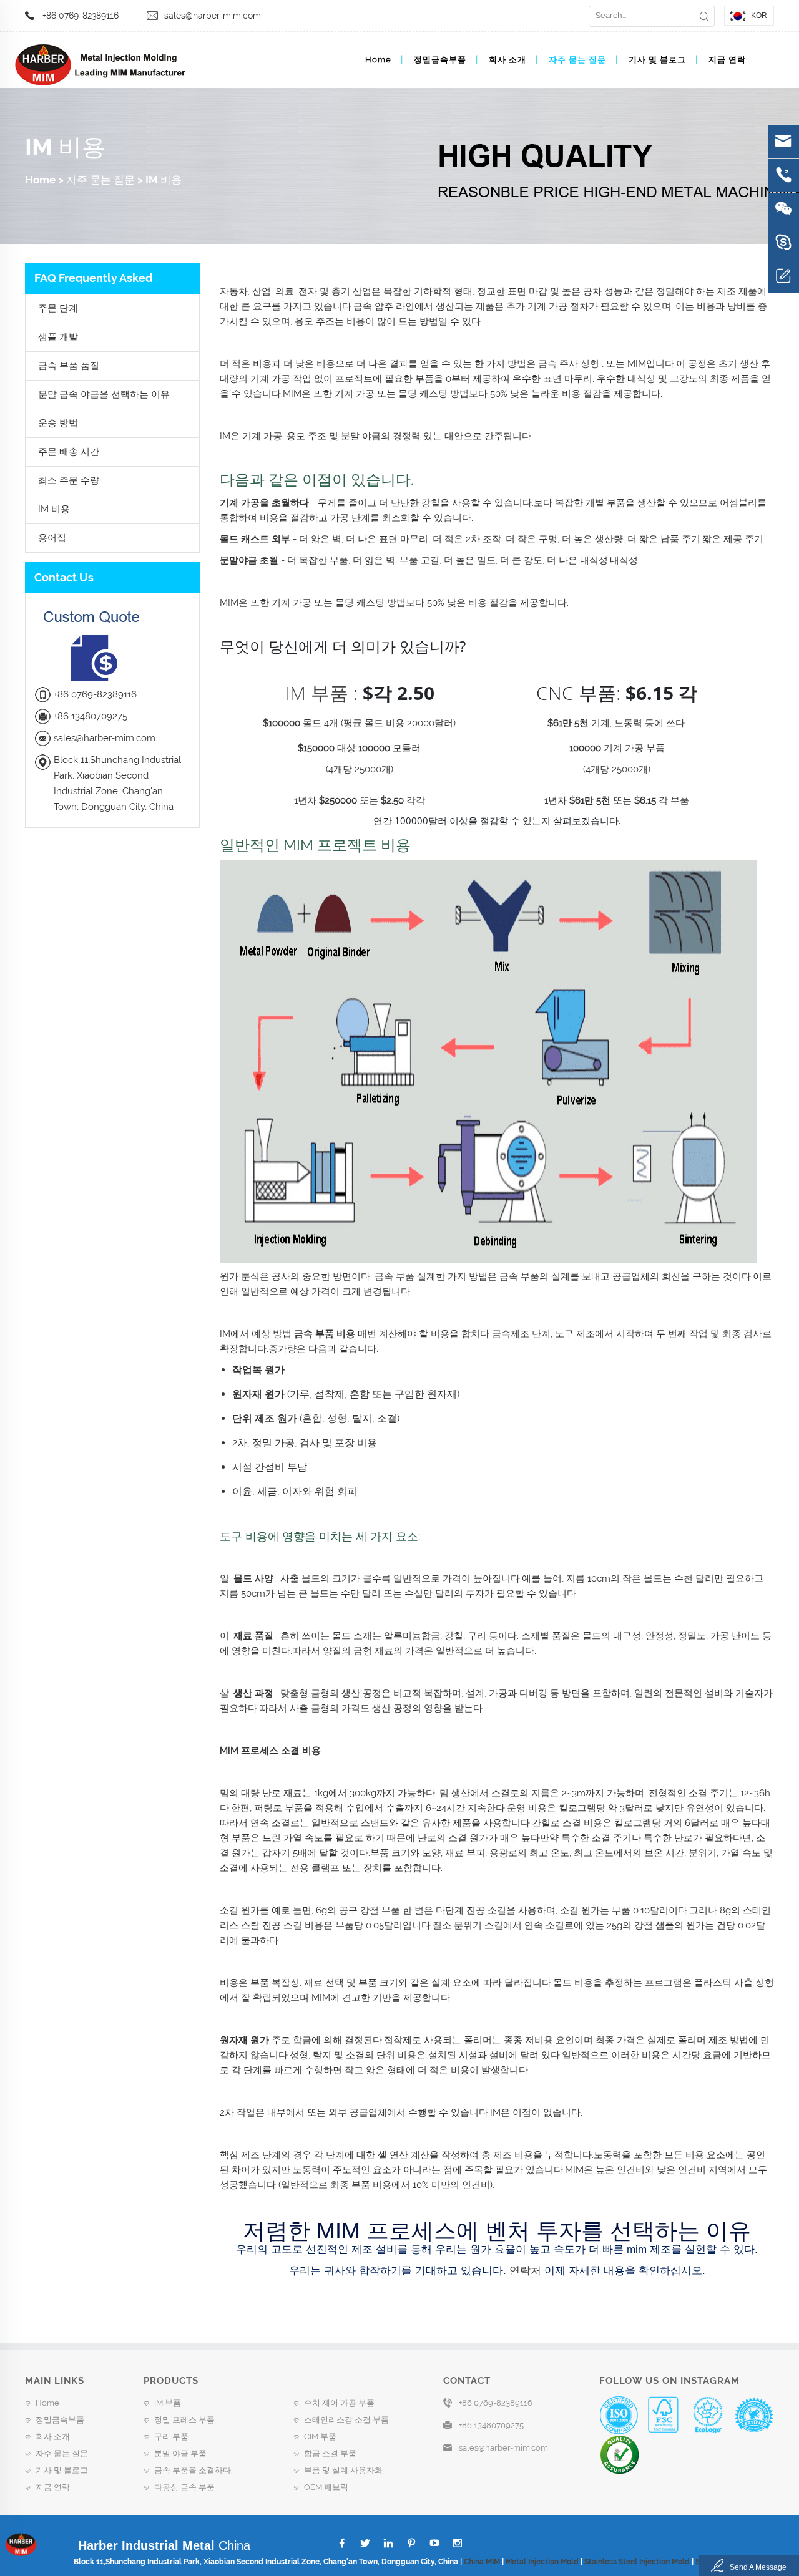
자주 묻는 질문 (577, 60)
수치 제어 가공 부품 (339, 2403)
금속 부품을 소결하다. (193, 2470)
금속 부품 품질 (69, 366)
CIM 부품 (320, 2437)
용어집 (52, 538)
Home (378, 60)
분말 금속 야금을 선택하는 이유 (104, 394)
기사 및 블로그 (657, 60)
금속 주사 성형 (567, 364)
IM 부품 (316, 693)
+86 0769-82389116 (81, 16)
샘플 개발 (58, 337)
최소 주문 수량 (69, 480)
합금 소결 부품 (330, 2453)
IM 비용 (164, 180)
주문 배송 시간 (69, 452)
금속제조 (509, 1334)
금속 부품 (393, 1276)
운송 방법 (58, 423)
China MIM (482, 2562)
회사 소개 (507, 60)
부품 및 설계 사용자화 (343, 2470)
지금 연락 (727, 60)
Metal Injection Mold (542, 2562)
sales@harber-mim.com (213, 16)
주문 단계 (58, 308)
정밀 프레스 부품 (184, 2420)
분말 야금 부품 (180, 2453)
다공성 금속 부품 (184, 2487)
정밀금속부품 (440, 60)
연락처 (524, 2271)
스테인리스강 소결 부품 (346, 2420)
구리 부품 (171, 2437)
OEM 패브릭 (326, 2487)
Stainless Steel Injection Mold (637, 2562)
